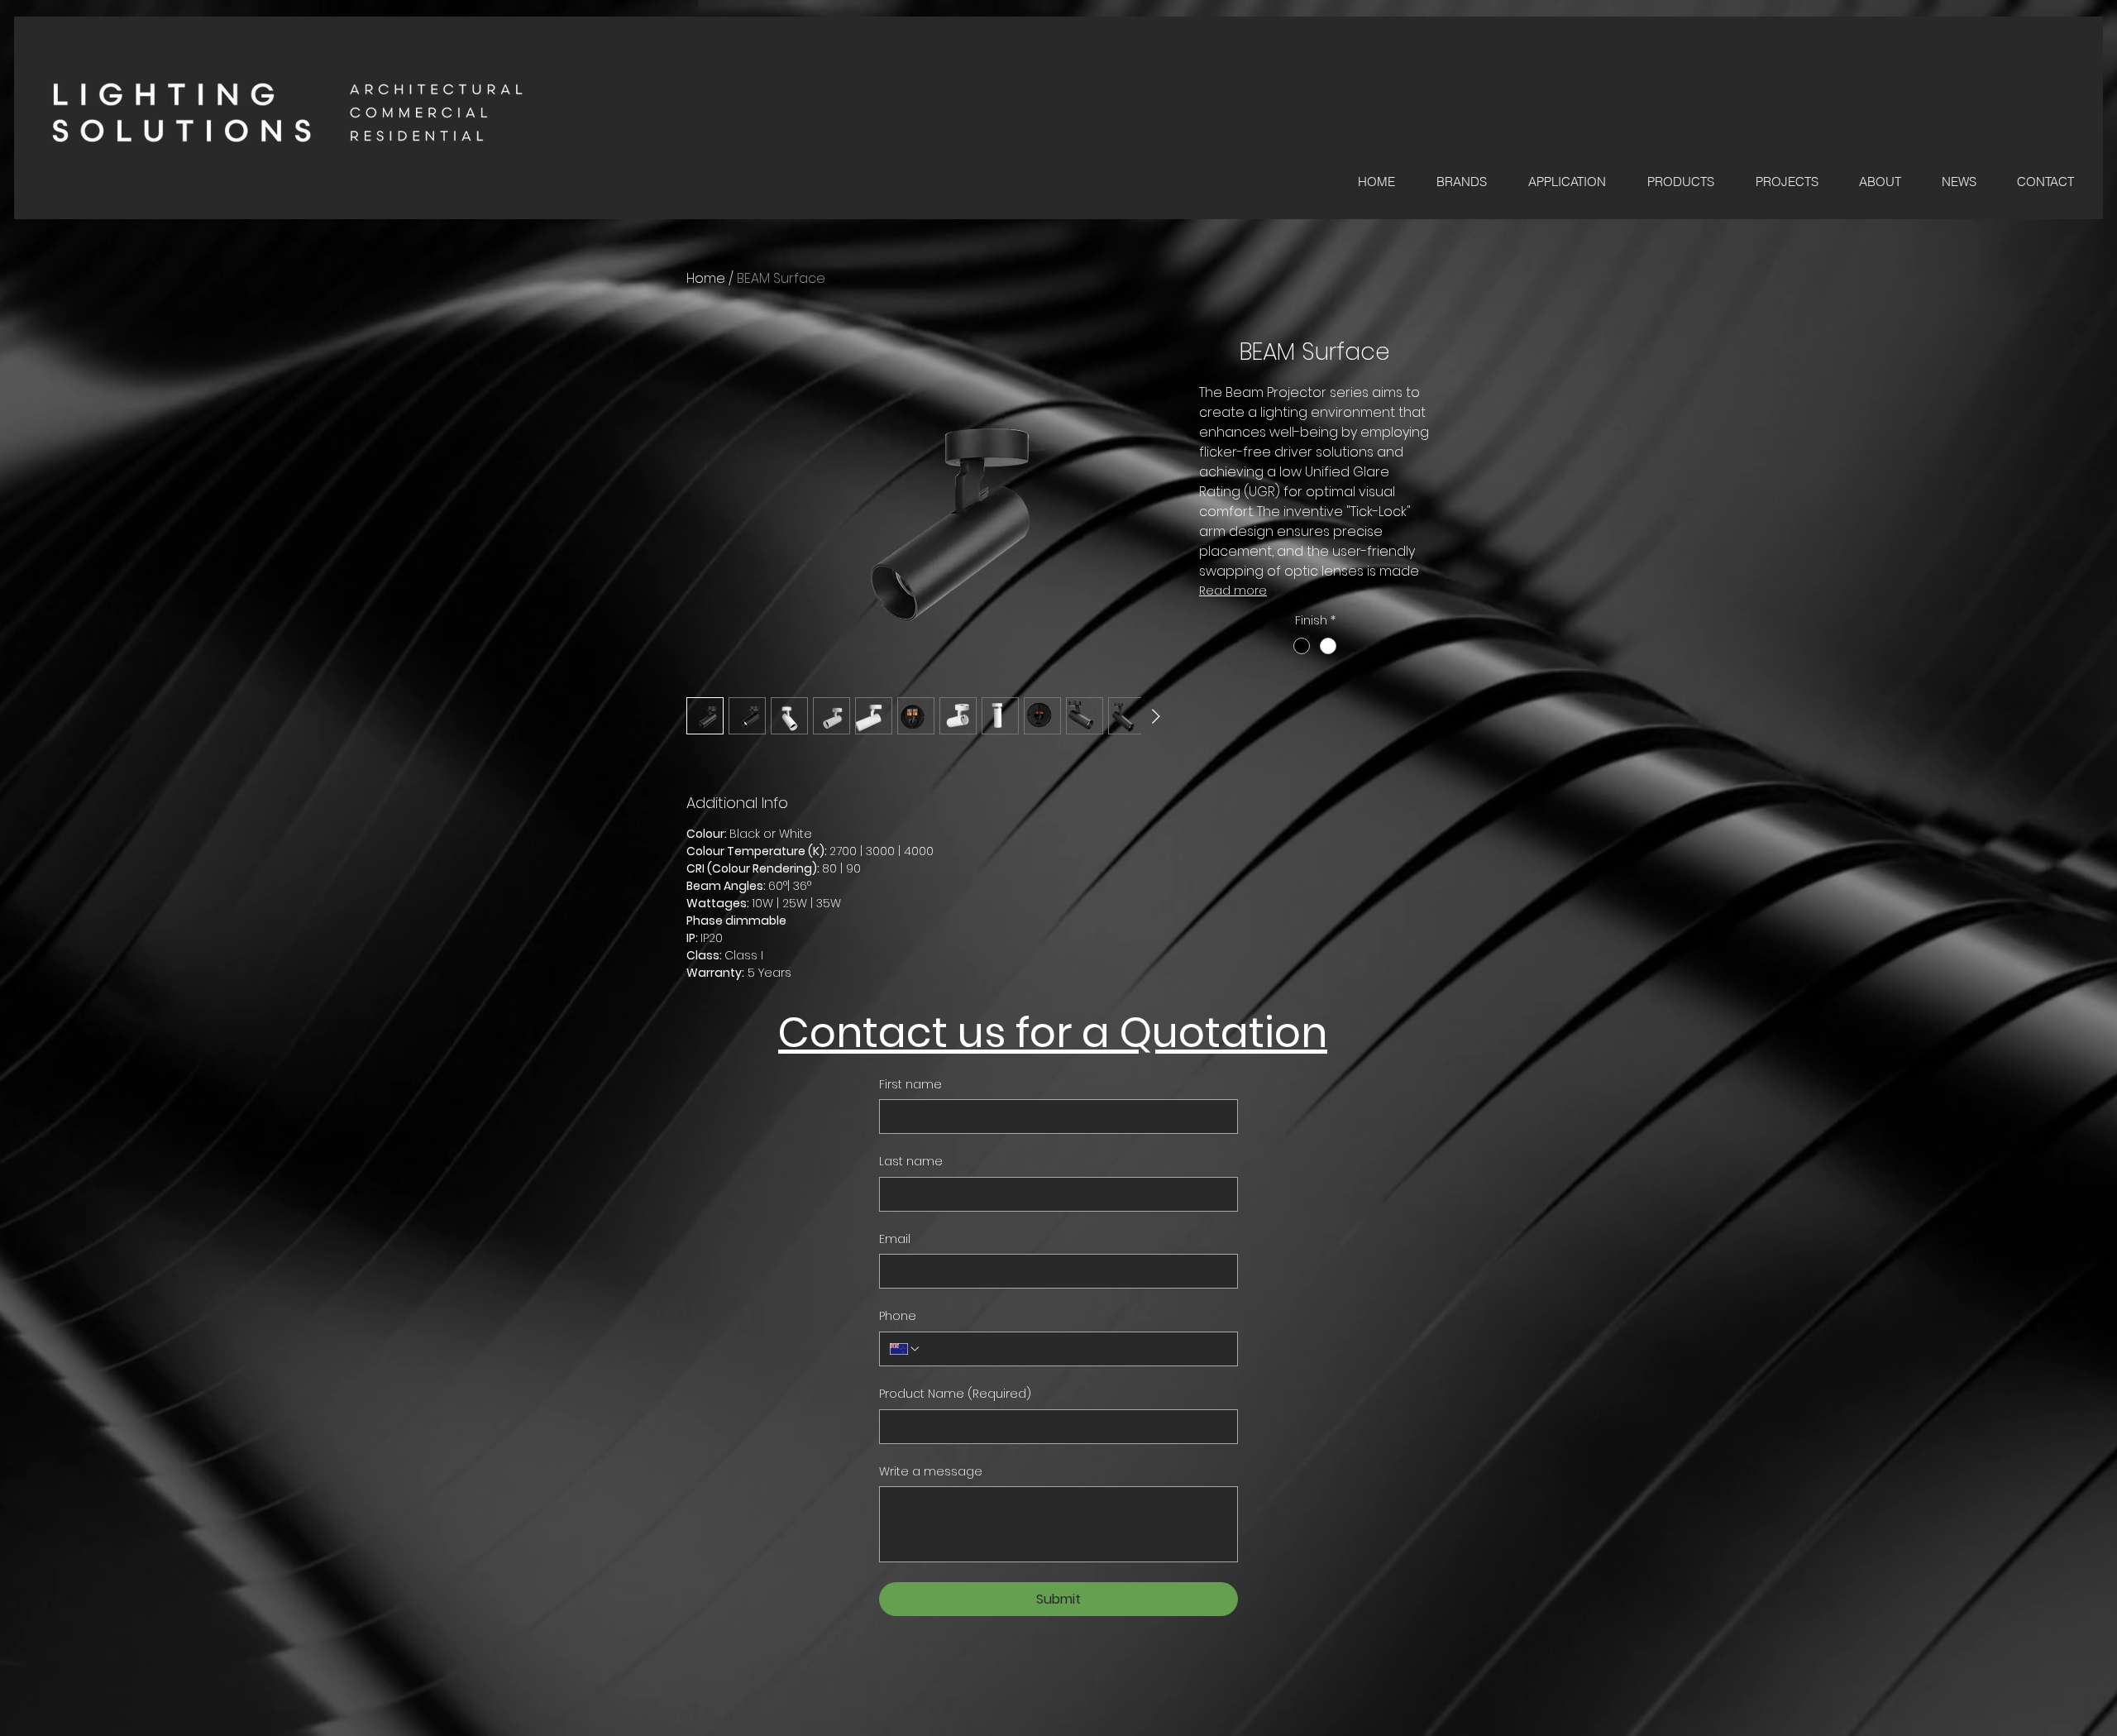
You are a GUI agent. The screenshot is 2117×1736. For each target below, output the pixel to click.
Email (895, 1239)
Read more (1233, 591)
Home (706, 278)
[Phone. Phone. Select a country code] (906, 1349)
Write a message (931, 1472)
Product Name (955, 1394)
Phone (898, 1316)
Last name (911, 1162)
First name (910, 1085)
